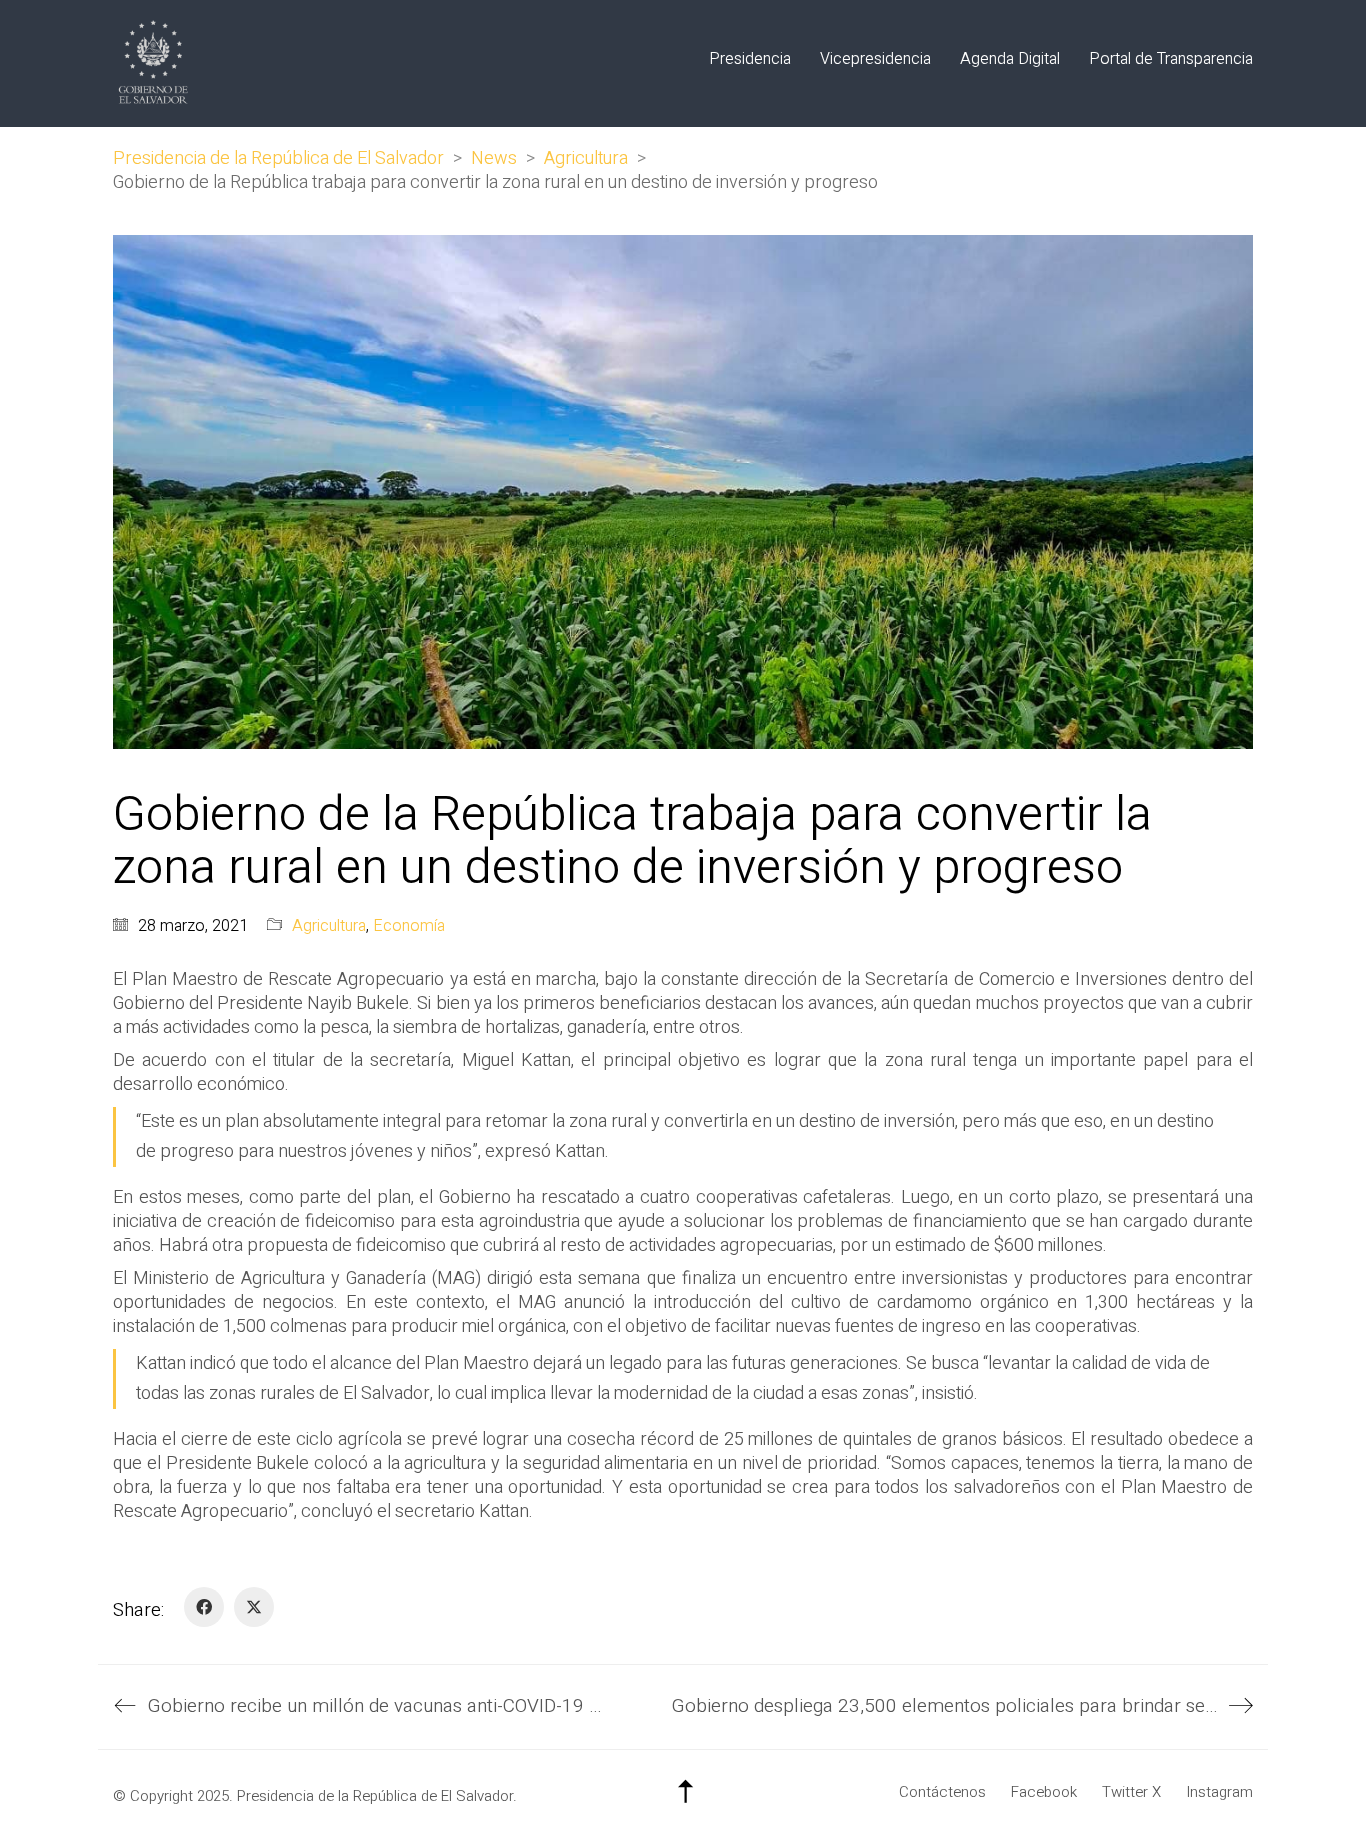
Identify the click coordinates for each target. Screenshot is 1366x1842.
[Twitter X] (254, 1607)
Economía (409, 926)
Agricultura (329, 926)
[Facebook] (204, 1607)
